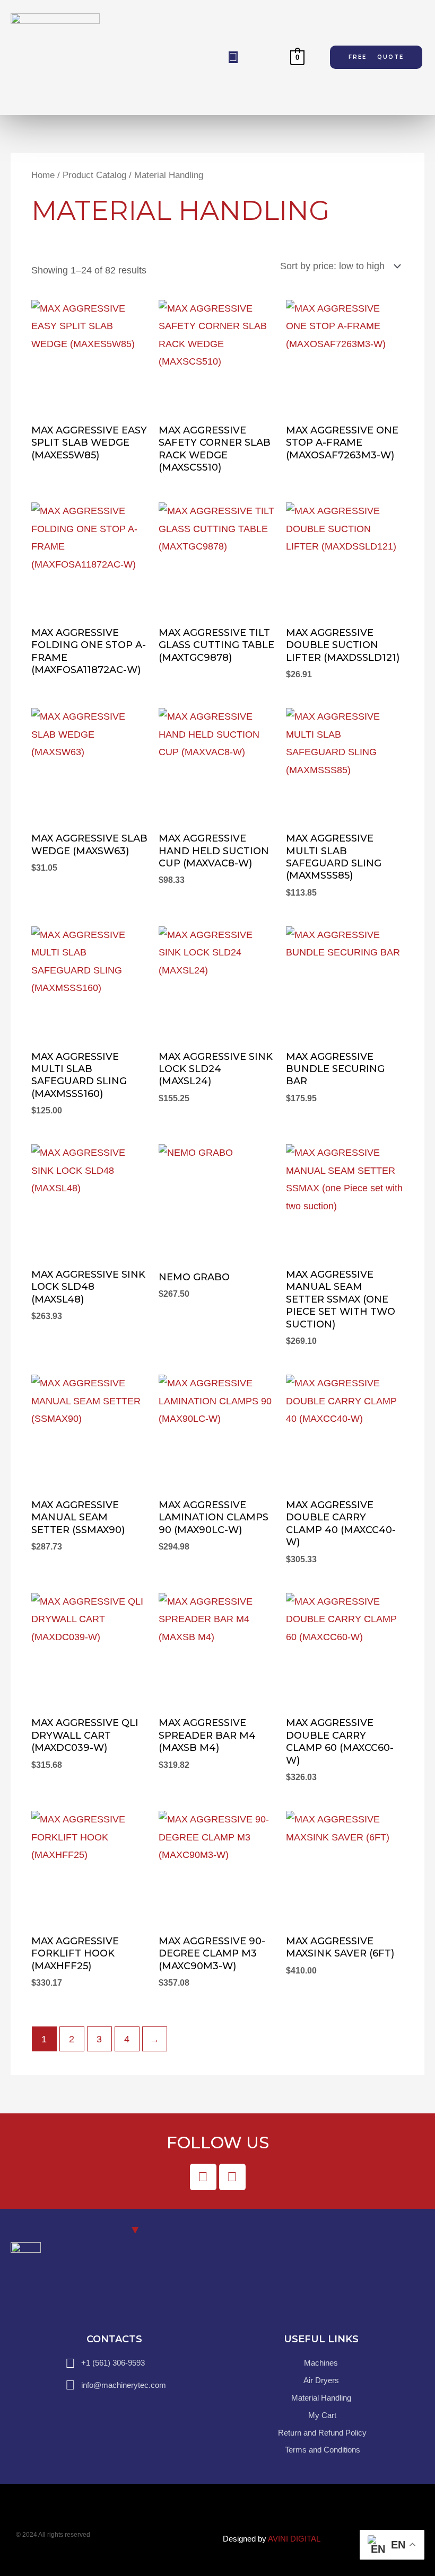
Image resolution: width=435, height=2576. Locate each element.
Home (43, 175)
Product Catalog (94, 175)
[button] (233, 57)
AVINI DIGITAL (294, 2539)
